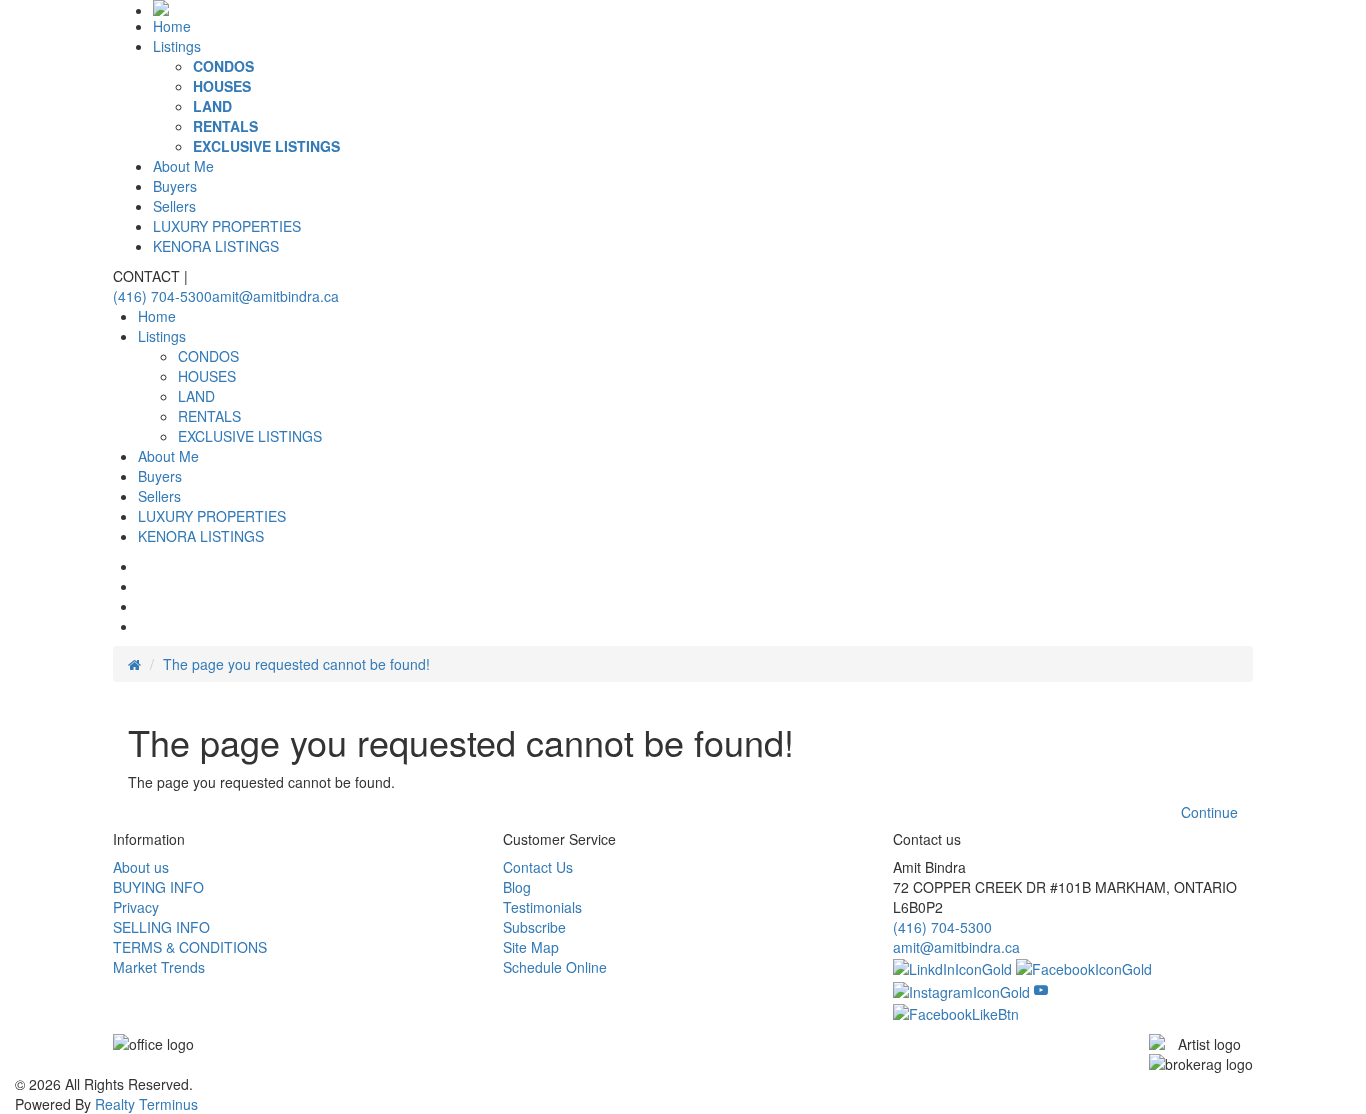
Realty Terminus (146, 1104)
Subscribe (534, 927)
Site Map (531, 947)
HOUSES (222, 86)
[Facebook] (1084, 967)
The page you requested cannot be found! (296, 664)
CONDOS (223, 66)
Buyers (175, 186)
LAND (212, 106)
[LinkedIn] (954, 967)
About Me (183, 166)
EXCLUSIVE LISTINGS (266, 146)
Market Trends (159, 967)
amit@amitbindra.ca (275, 296)
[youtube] (1041, 989)
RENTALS (225, 126)
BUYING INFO (158, 887)
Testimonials (542, 907)
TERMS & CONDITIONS (190, 947)
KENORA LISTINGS (216, 246)
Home (172, 26)
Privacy (136, 907)
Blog (517, 887)
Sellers (174, 206)
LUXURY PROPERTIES (227, 226)
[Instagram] (963, 989)
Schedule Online (555, 967)
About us (141, 867)
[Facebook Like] (956, 1012)
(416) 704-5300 (162, 296)
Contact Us (538, 867)
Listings (177, 46)
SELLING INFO (161, 927)
